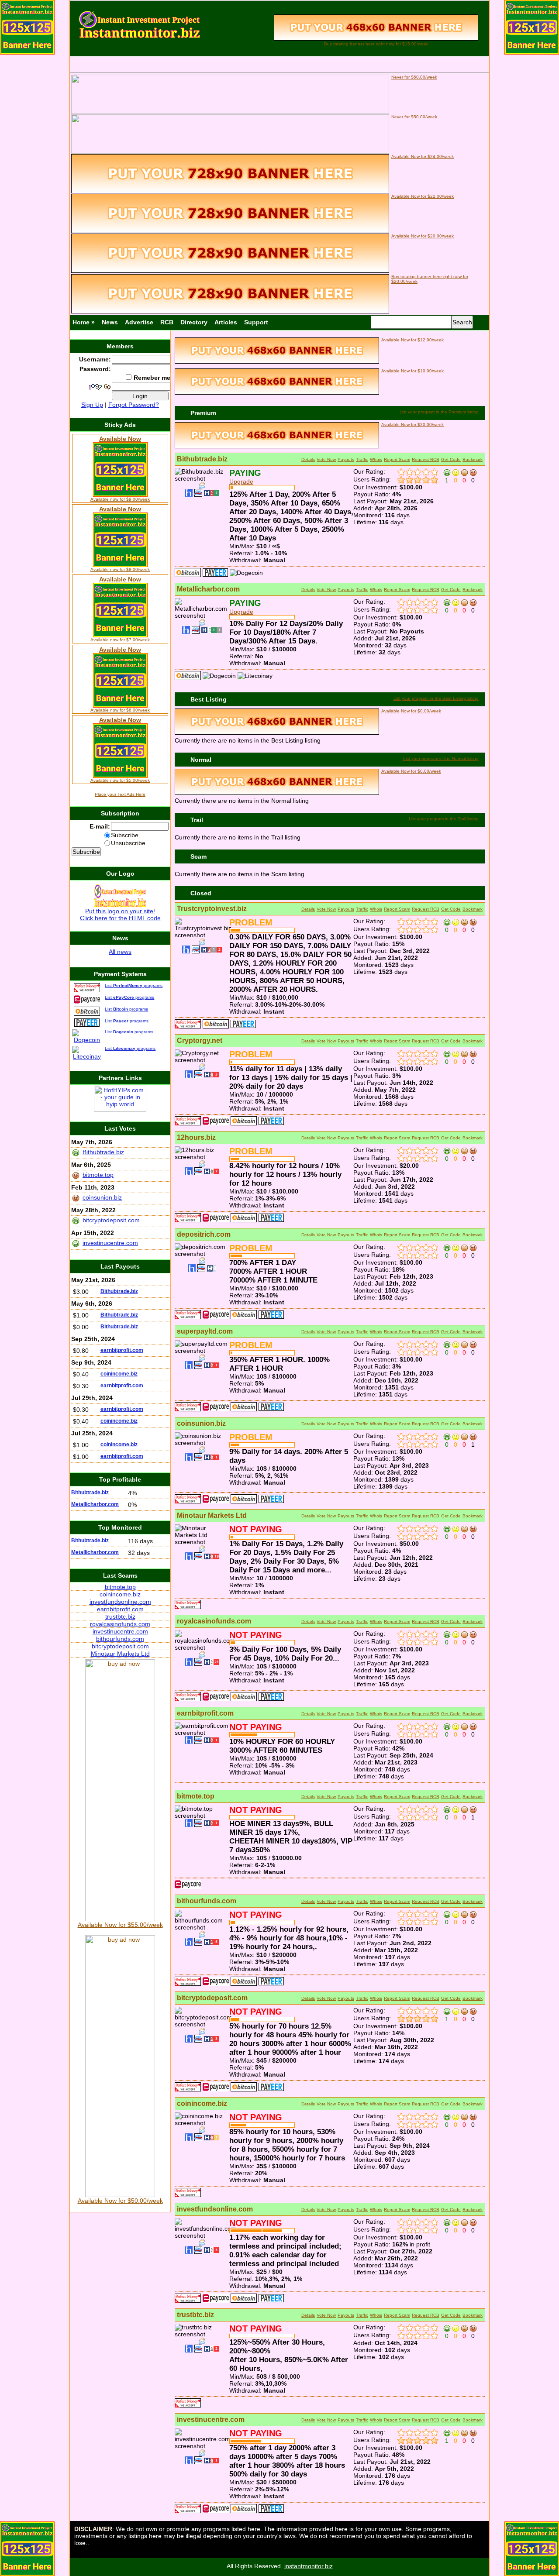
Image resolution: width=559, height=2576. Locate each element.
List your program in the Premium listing (439, 412)
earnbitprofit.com (205, 1713)
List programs (134, 985)
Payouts (346, 459)
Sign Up (92, 405)
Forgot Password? (134, 405)
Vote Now (326, 459)
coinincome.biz (202, 2103)
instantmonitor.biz (309, 2566)
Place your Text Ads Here (120, 794)
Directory (194, 322)
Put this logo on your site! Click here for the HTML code (120, 915)
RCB (167, 322)
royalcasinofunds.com (214, 1621)
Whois (376, 459)
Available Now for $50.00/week (120, 2201)
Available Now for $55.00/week (120, 1925)
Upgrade (241, 481)
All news (120, 952)
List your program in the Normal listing (441, 758)
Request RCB (426, 459)
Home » (84, 322)
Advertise (139, 322)
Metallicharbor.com (208, 589)
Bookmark (473, 459)
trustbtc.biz (195, 2315)
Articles (226, 322)
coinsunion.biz (201, 1423)
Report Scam (397, 459)
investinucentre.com (211, 2420)
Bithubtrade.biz (202, 459)
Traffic (362, 459)
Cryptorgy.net (200, 1040)
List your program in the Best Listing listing (436, 698)
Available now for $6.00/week (120, 710)
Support (256, 322)
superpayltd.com (205, 1331)
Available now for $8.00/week (120, 569)
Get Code (451, 459)
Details (308, 459)
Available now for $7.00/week (120, 640)
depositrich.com (204, 1234)
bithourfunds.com (207, 1901)
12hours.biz (196, 1137)
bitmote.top (196, 1796)
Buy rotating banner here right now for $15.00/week (376, 44)
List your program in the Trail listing (444, 819)
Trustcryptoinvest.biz (212, 909)
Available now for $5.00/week (120, 780)
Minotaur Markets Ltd (212, 1515)
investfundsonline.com (215, 2209)
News (110, 322)
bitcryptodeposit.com (212, 1998)
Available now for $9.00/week (120, 499)
